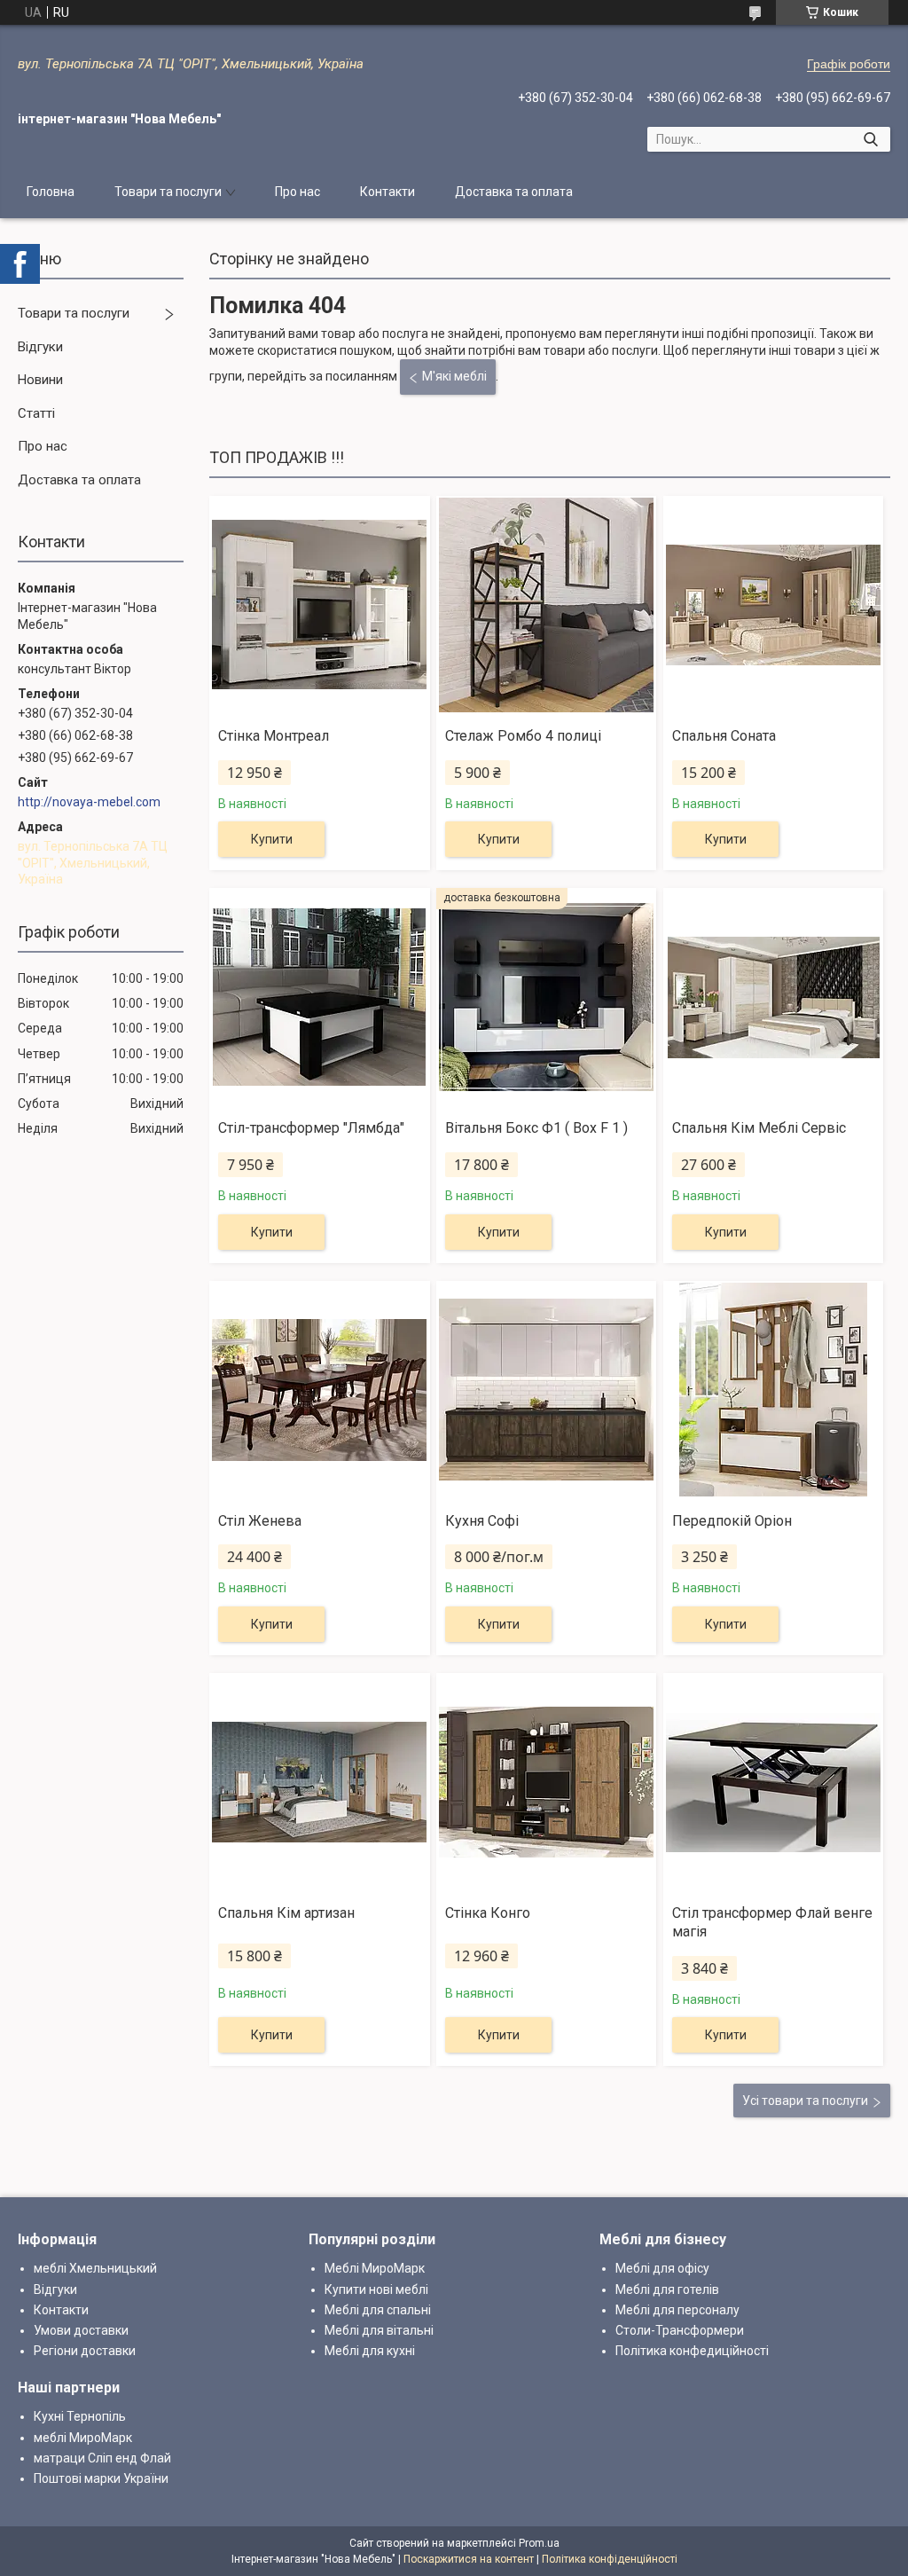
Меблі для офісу (662, 2268)
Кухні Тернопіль (80, 2416)
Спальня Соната (724, 736)
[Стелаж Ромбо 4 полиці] (546, 605)
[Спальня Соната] (773, 605)
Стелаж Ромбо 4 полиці (523, 736)
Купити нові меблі (376, 2289)
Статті (36, 413)
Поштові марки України (101, 2478)
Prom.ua (539, 2543)
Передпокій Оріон (732, 1521)
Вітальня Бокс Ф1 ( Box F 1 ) (536, 1128)
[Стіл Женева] (319, 1390)
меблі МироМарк (83, 2438)
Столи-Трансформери (680, 2330)
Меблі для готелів (667, 2289)
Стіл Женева (260, 1521)
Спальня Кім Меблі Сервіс (759, 1128)
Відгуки (40, 347)
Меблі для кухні (370, 2351)
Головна (51, 192)
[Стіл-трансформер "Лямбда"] (319, 997)
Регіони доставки (85, 2351)
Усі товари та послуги (805, 2101)
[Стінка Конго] (546, 1782)
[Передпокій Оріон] (773, 1390)
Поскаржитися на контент (469, 2559)
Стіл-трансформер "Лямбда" (311, 1128)
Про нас (297, 192)
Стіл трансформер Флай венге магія (772, 1922)
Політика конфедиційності (692, 2351)
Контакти (387, 192)
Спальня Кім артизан (286, 1913)
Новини (40, 380)
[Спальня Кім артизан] (319, 1782)
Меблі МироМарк (375, 2268)
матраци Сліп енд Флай (102, 2458)
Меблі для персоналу (677, 2310)
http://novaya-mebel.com (89, 802)
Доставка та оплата (514, 192)
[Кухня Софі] (546, 1390)
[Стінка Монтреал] (319, 605)
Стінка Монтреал (274, 736)
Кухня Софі (482, 1521)
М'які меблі (454, 376)
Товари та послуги (168, 192)
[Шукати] (870, 139)
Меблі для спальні (378, 2310)
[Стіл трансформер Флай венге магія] (773, 1782)
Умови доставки (81, 2330)
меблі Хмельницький (95, 2268)
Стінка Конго (488, 1913)
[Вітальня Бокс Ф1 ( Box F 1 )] (546, 997)
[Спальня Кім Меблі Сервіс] (773, 997)
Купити (272, 839)
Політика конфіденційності (610, 2559)
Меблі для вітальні (379, 2330)
